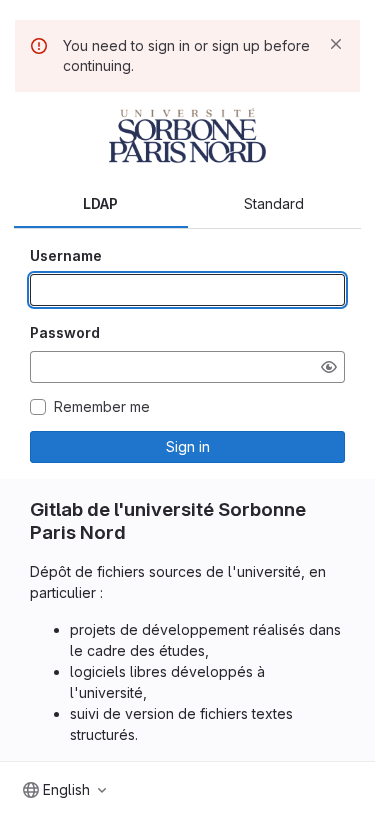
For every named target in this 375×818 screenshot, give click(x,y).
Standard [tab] (274, 203)
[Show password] (329, 367)
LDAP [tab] (100, 203)
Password (65, 332)
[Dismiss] (336, 44)
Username (66, 255)
